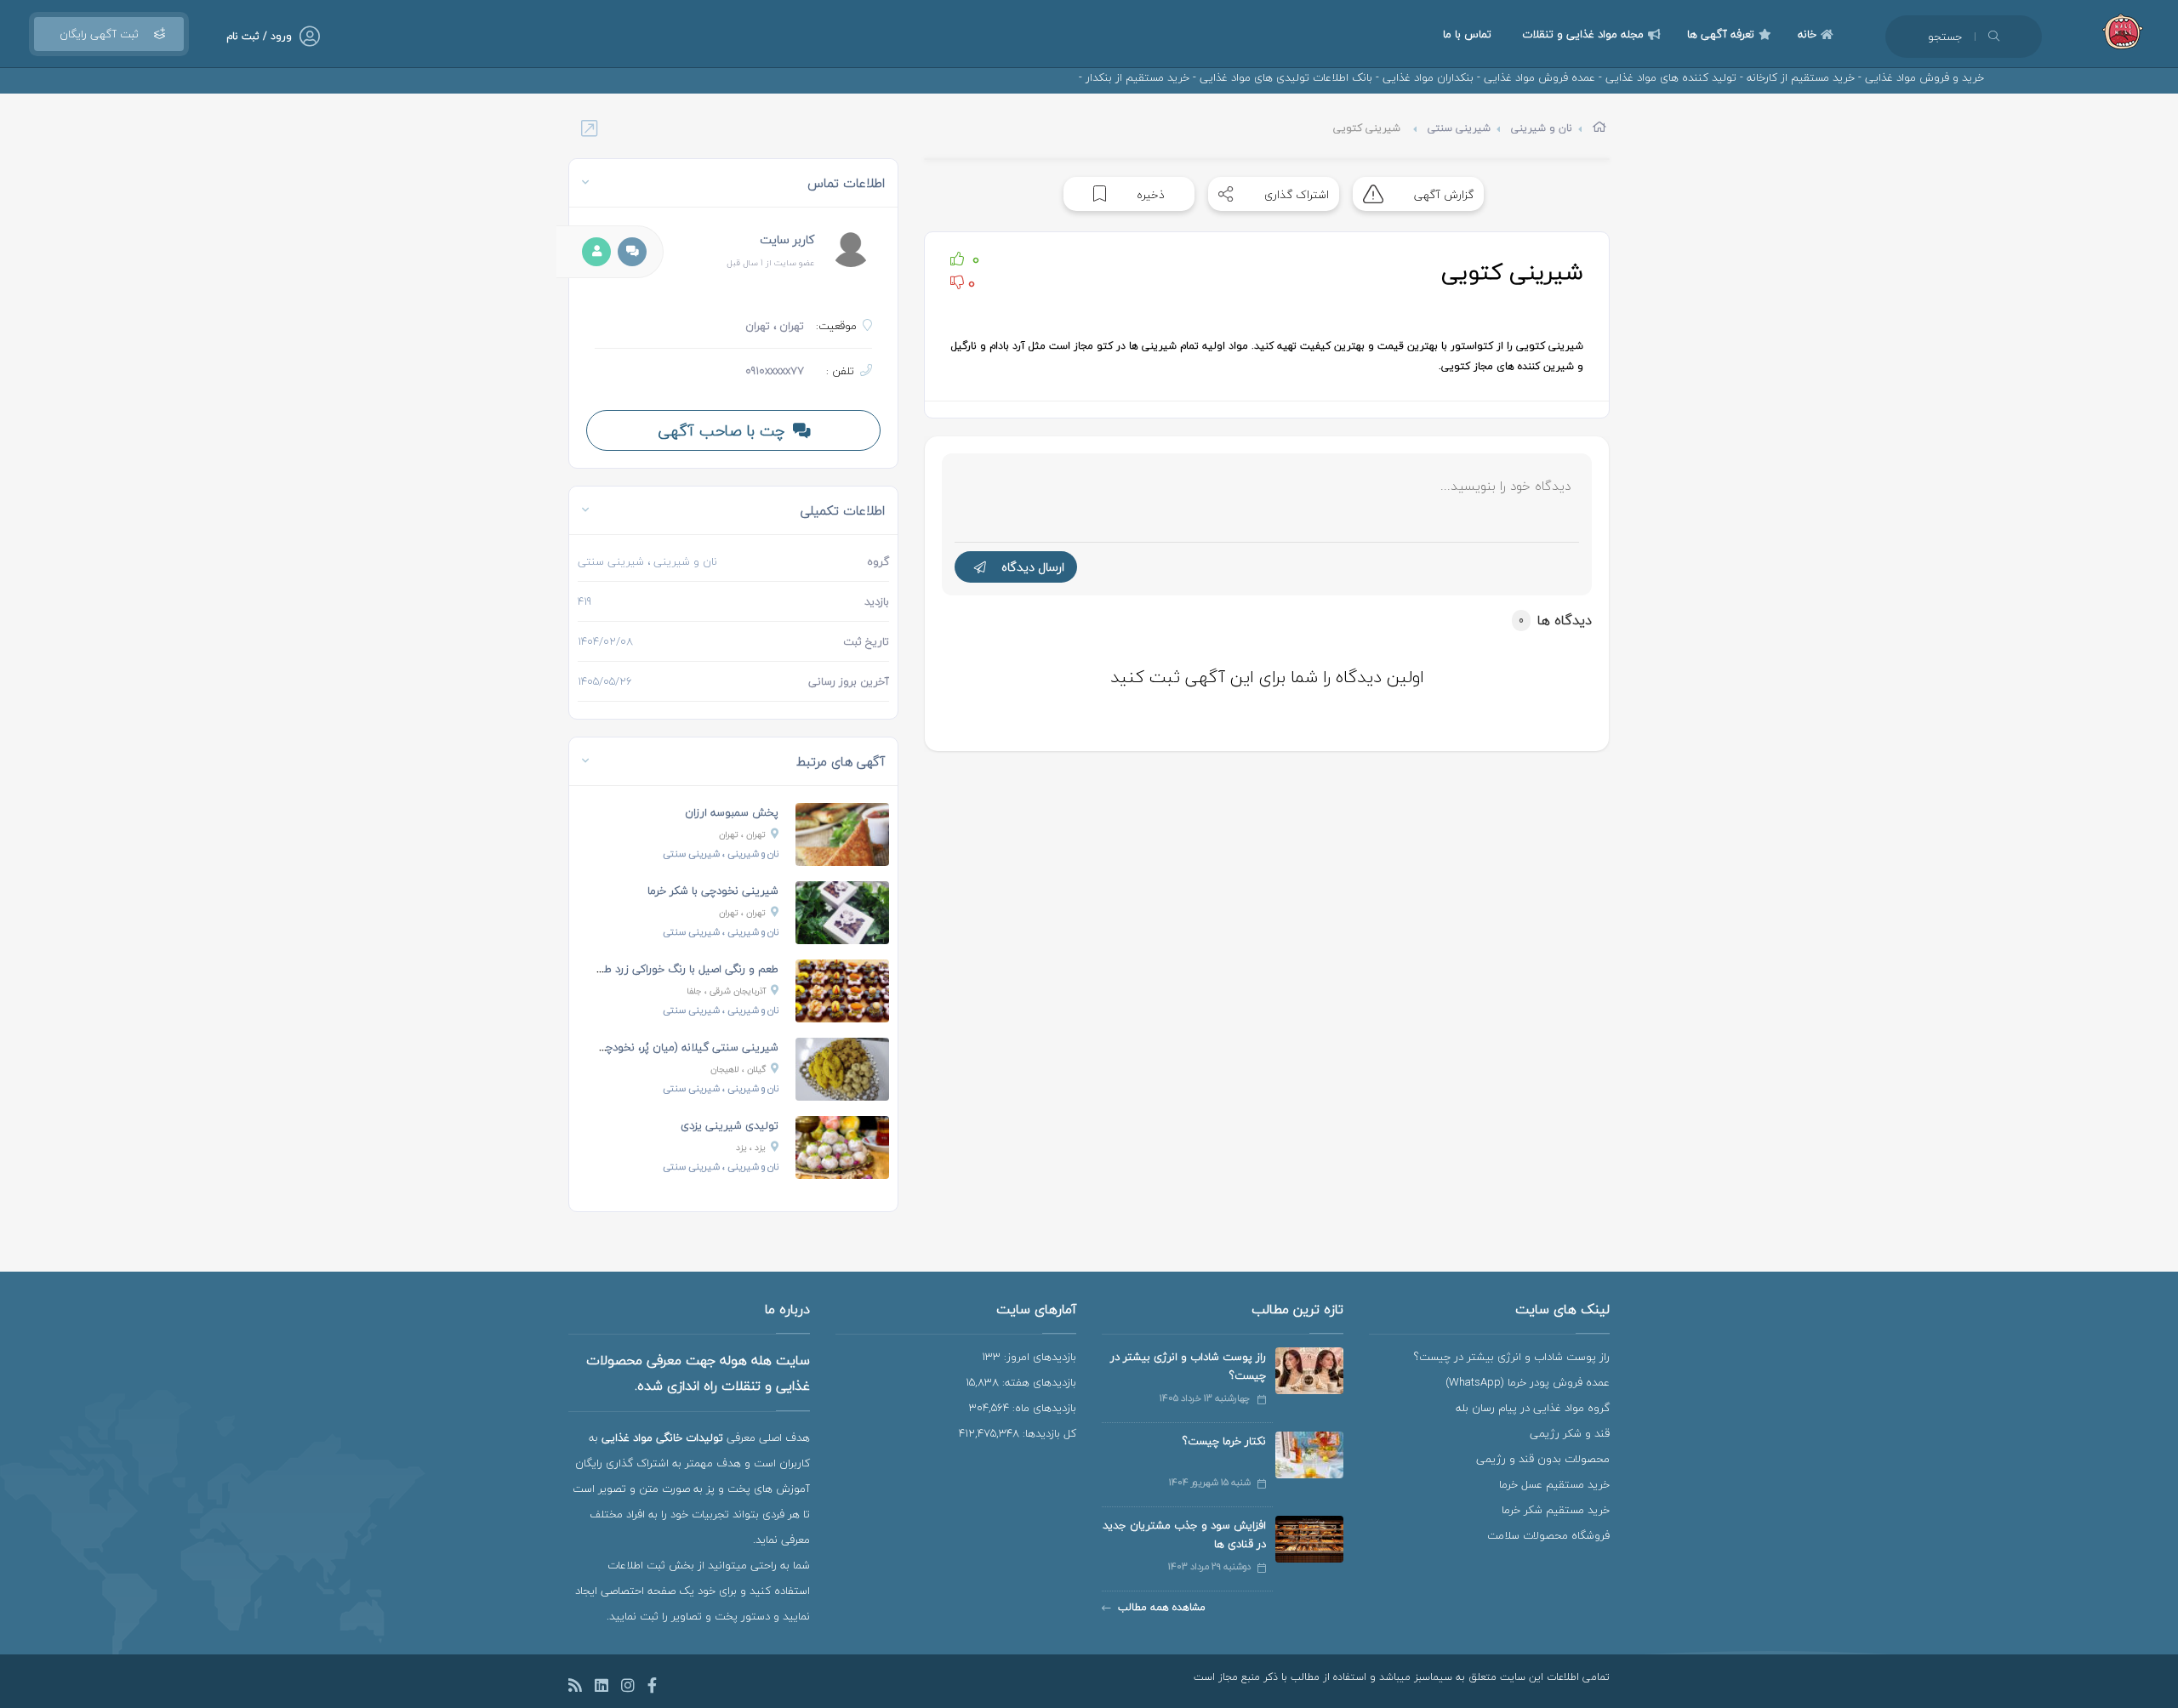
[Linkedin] (602, 1688)
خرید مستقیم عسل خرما (1554, 1484)
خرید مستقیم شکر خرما (1556, 1510)
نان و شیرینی (1542, 128)
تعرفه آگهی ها (1721, 34)
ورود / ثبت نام (259, 36)
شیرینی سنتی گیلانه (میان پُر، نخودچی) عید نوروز (662, 1047)
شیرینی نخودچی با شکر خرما (713, 891)
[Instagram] (628, 1688)
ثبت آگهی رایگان (99, 34)
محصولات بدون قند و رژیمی (1543, 1459)
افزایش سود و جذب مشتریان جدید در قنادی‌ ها (1184, 1534)
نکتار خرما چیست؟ (1224, 1441)
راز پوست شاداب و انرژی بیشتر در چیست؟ (1512, 1357)
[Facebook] (652, 1688)
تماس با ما (1467, 34)
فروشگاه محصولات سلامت (1548, 1535)
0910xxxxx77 (775, 371)
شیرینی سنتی (1459, 128)
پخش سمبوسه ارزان (732, 812)
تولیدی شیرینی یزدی (730, 1125)
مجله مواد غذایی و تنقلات (1583, 34)
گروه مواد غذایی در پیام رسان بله (1533, 1408)
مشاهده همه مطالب (1162, 1607)
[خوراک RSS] (575, 1688)
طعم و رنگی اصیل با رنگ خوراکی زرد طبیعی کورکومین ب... (644, 969)
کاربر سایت (787, 239)
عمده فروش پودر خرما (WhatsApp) (1528, 1382)
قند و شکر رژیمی (1570, 1433)
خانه (1807, 34)
